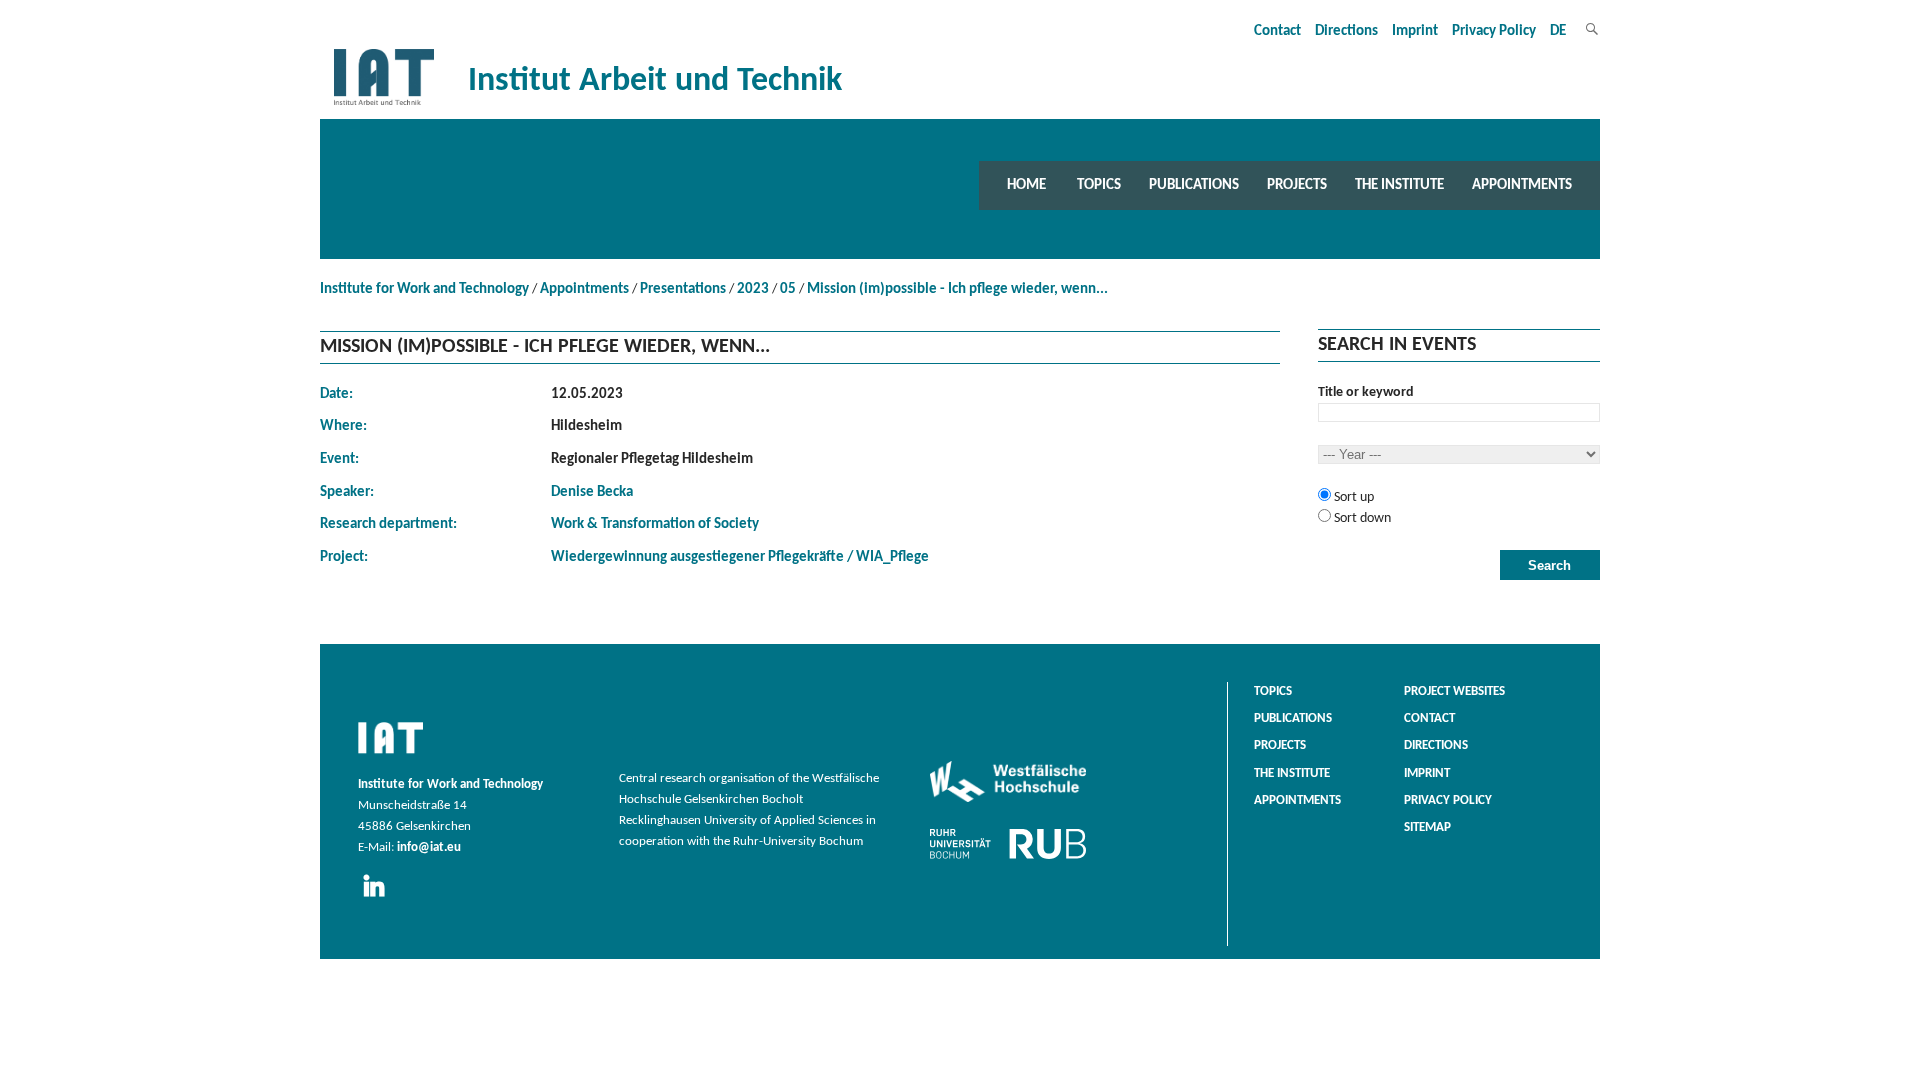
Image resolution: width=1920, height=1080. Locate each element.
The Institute (1399, 185)
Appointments (1522, 185)
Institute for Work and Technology (424, 289)
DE (1558, 31)
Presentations (683, 289)
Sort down (1361, 518)
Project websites (1454, 692)
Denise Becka (592, 492)
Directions (1346, 31)
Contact (1277, 31)
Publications (1194, 185)
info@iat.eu (429, 848)
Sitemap (1427, 828)
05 (788, 289)
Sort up (1352, 497)
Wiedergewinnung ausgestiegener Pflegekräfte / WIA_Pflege (740, 557)
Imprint (1415, 31)
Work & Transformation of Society (655, 524)
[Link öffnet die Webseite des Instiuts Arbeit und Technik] (390, 755)
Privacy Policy (1494, 31)
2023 (753, 289)
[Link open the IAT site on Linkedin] (380, 898)
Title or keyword (1366, 392)
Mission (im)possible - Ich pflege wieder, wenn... (957, 289)
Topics (1099, 185)
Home (1026, 185)
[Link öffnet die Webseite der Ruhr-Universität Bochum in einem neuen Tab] (1008, 859)
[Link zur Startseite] (384, 105)
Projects (1297, 185)
